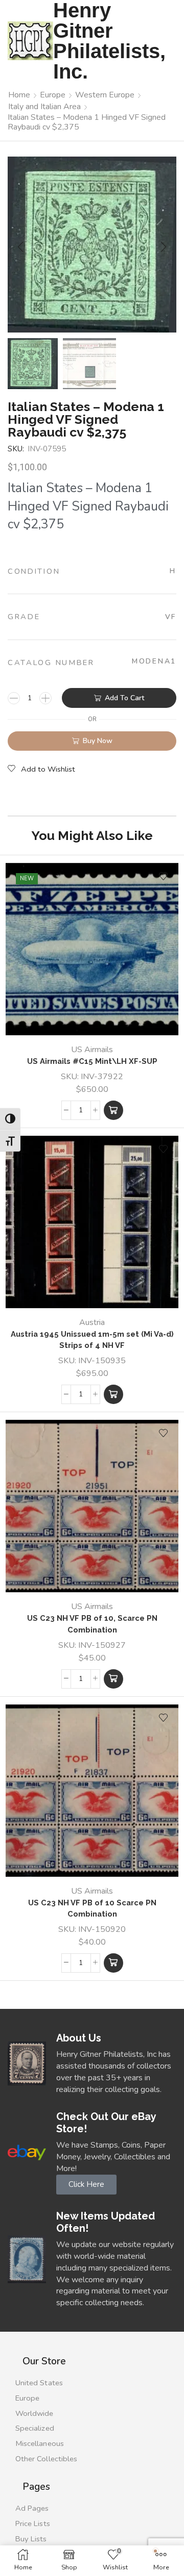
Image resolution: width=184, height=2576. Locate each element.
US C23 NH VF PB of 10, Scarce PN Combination (92, 1624)
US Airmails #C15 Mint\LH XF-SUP (92, 1061)
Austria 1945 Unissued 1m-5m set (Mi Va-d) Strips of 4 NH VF (92, 1340)
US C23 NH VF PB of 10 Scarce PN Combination (92, 1908)
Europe (53, 95)
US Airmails (92, 1050)
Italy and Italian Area (44, 107)
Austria (92, 1322)
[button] (20, 247)
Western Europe (105, 95)
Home (19, 95)
